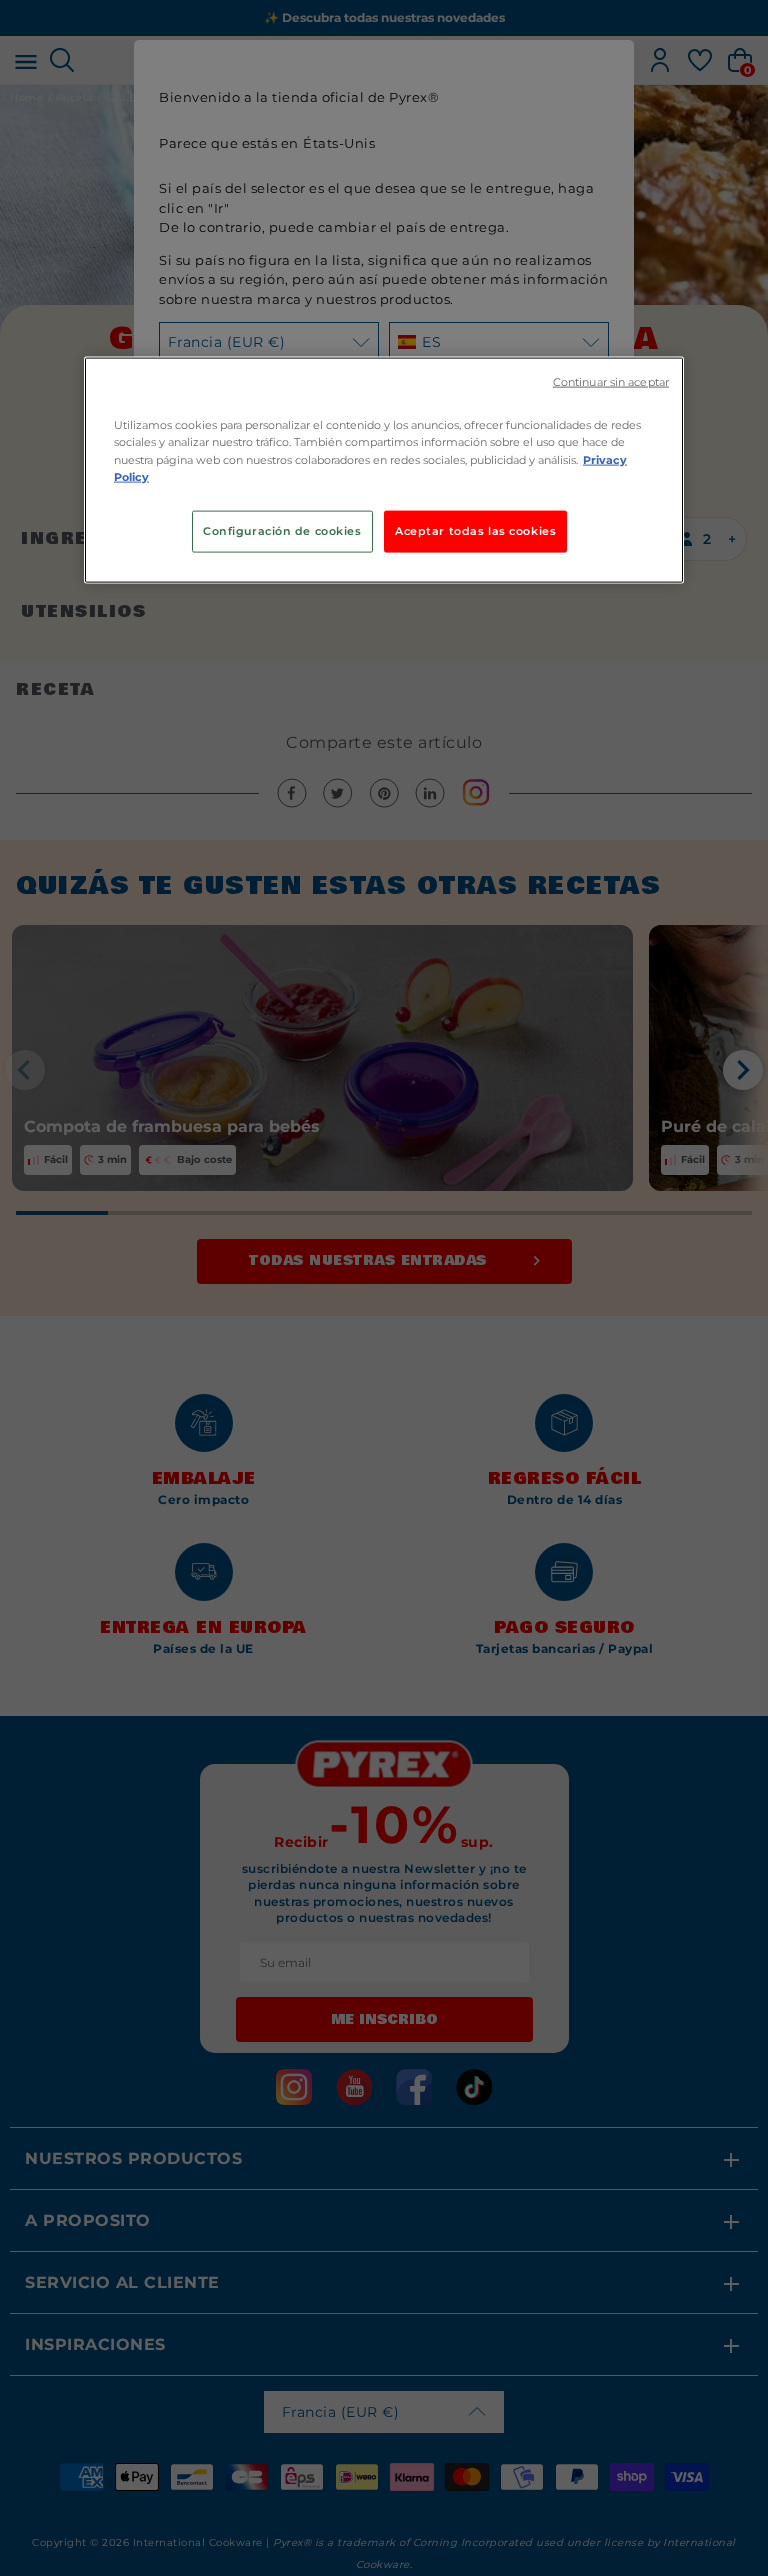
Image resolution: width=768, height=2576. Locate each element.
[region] (384, 470)
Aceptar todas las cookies (475, 530)
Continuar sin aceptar (611, 382)
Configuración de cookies (282, 530)
